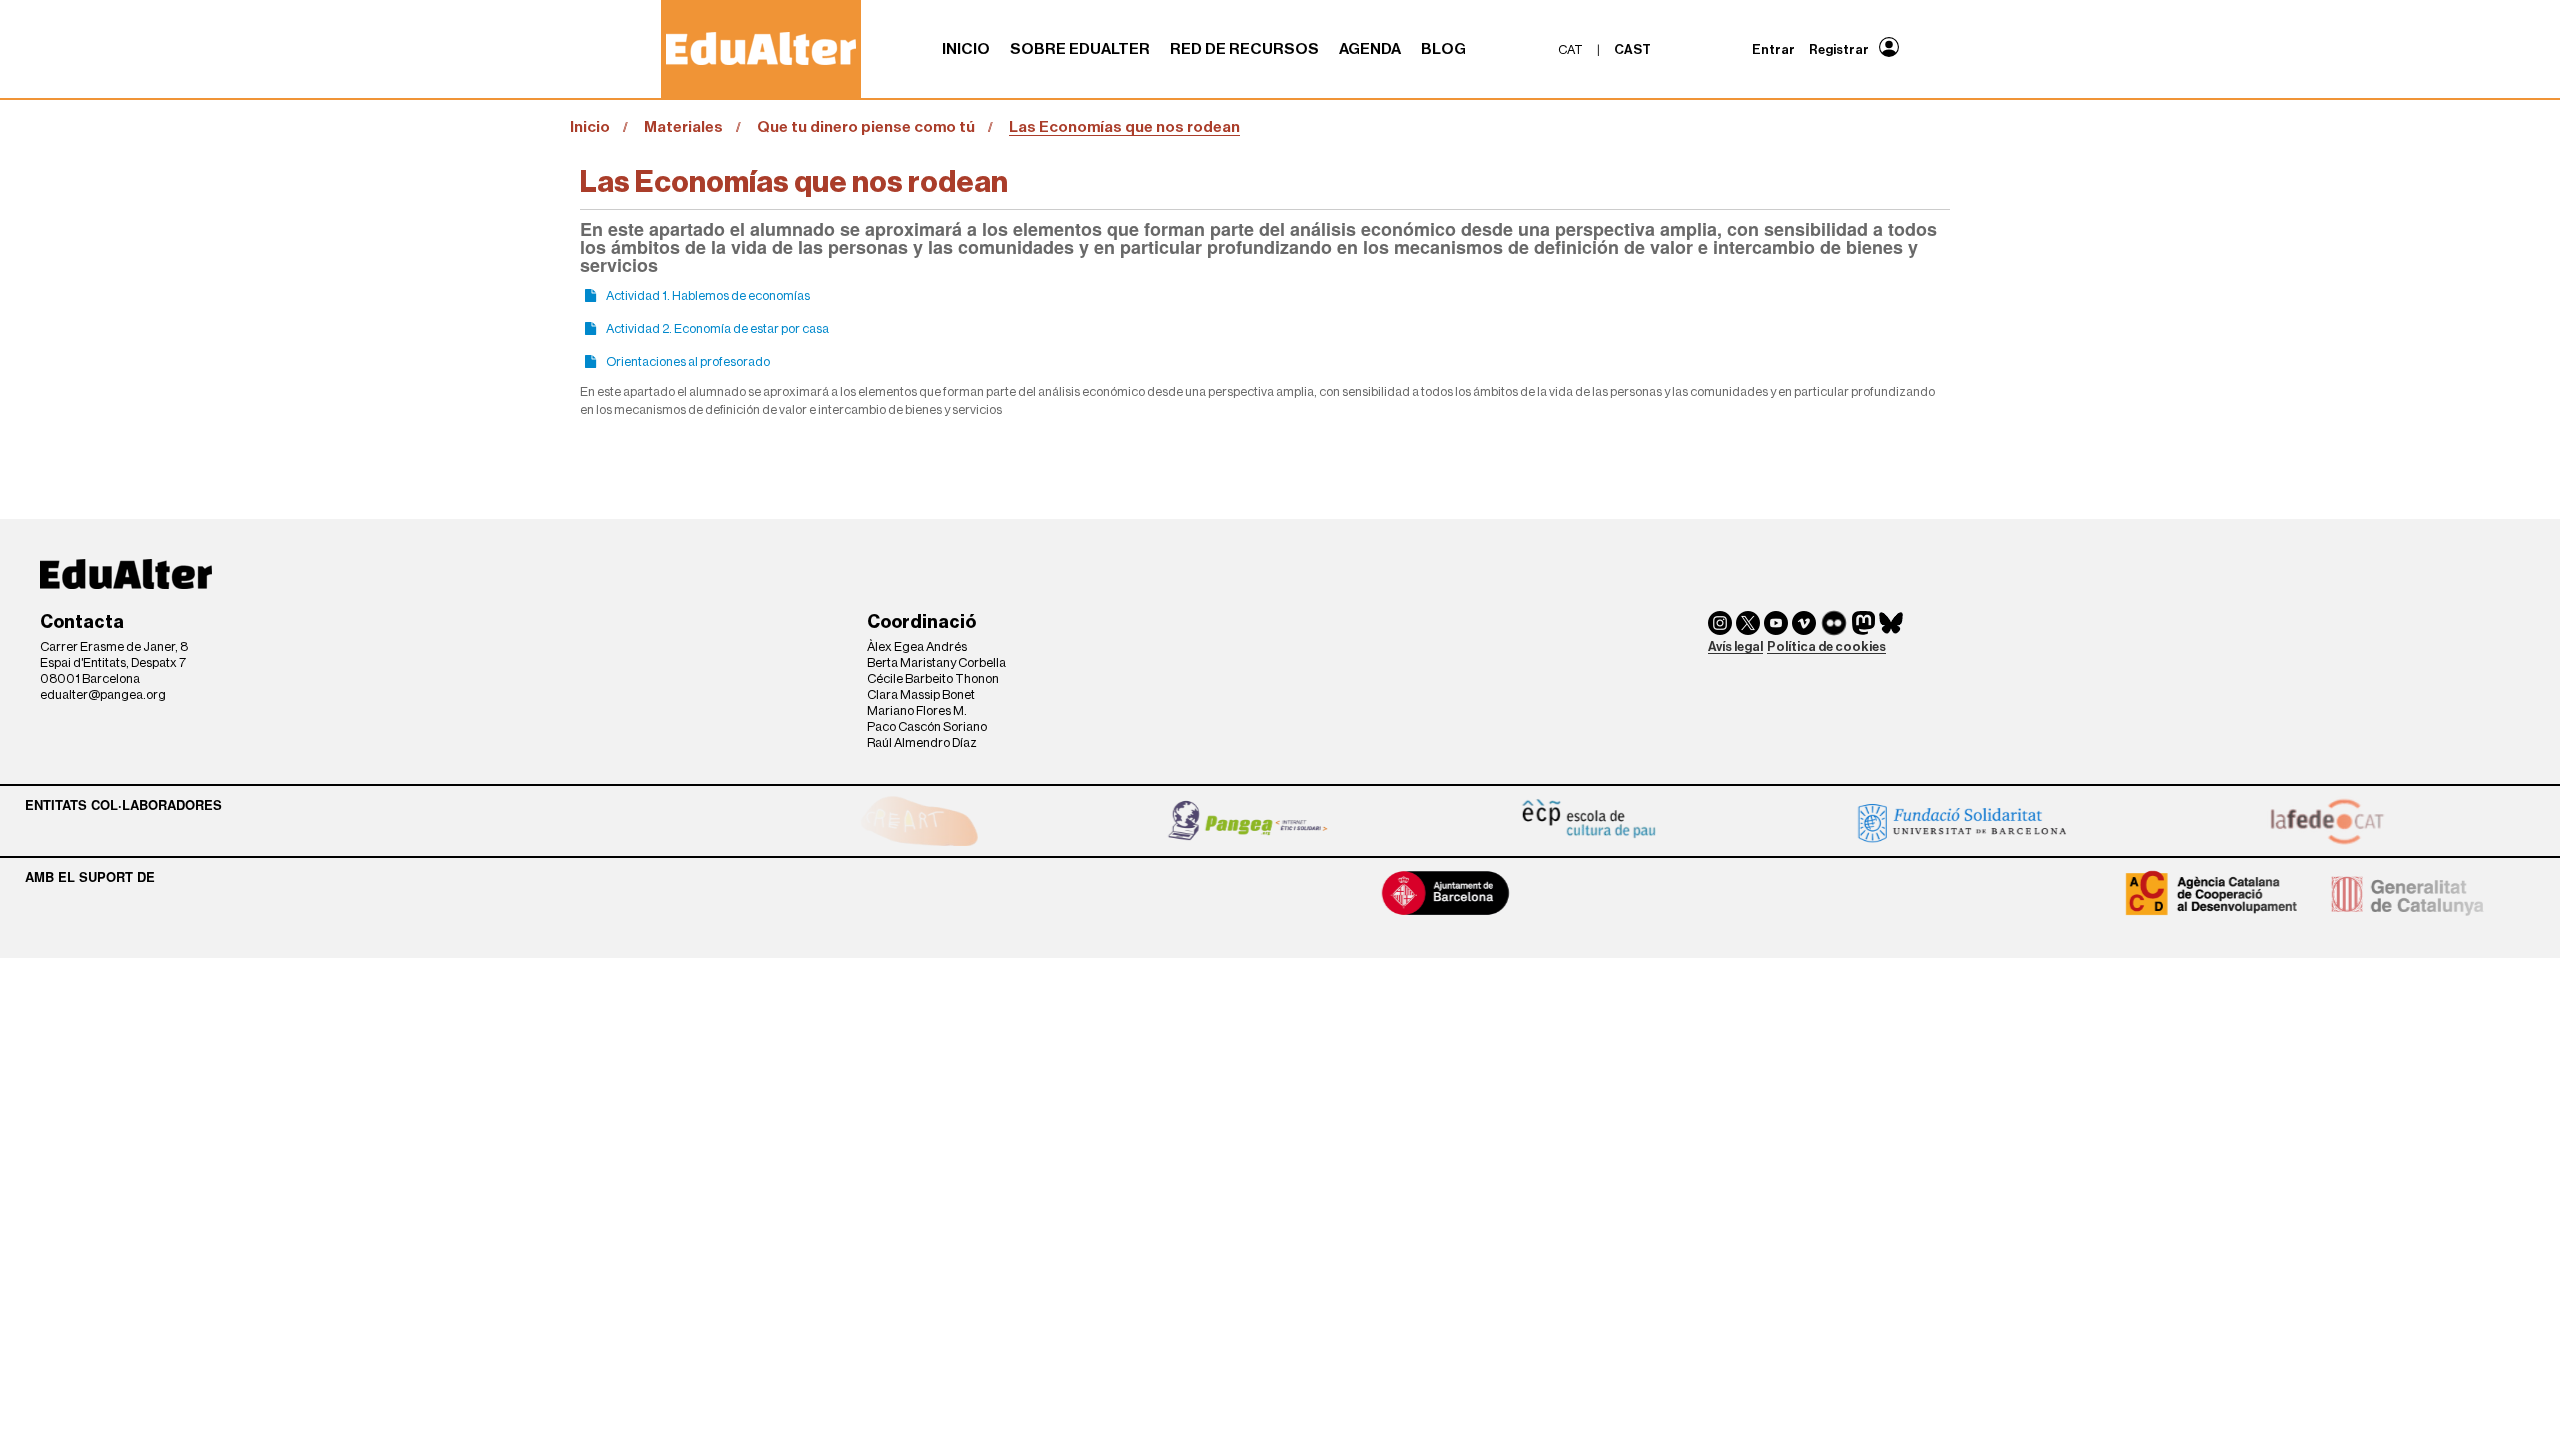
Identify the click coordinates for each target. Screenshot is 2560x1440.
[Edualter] (761, 48)
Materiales (683, 127)
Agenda (1370, 49)
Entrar (1773, 49)
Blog (1443, 49)
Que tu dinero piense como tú (866, 127)
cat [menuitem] (1570, 49)
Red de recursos (1244, 49)
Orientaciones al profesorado (688, 361)
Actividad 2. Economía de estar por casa (717, 328)
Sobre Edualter (1080, 49)
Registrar (1839, 49)
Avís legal (1735, 646)
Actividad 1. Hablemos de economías (708, 295)
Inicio (966, 49)
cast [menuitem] (1632, 49)
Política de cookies (1826, 646)
